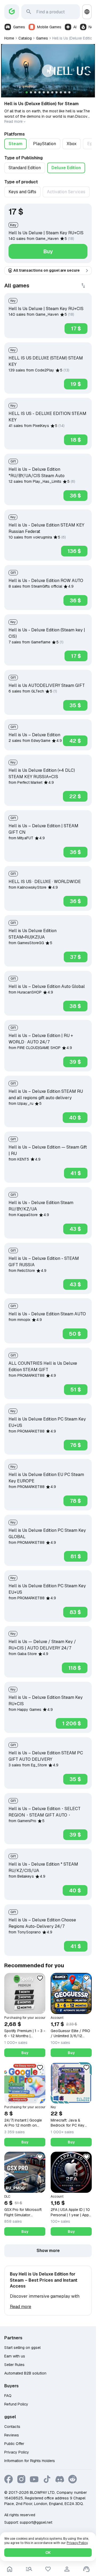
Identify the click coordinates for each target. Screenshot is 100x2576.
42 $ (75, 741)
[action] (67, 2569)
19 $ (76, 384)
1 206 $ (72, 1723)
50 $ (75, 1334)
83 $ (75, 1612)
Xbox (72, 144)
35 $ (75, 705)
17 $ (76, 329)
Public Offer (14, 2444)
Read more (13, 121)
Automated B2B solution (25, 2373)
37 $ (76, 957)
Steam (15, 144)
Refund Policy (16, 2404)
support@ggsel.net (36, 2522)
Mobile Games (49, 27)
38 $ (75, 1006)
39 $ (75, 1062)
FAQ (8, 2396)
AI (75, 27)
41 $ (76, 1173)
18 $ (76, 440)
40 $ (75, 1118)
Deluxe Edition (66, 168)
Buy (48, 251)
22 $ (75, 796)
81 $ (76, 1556)
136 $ (74, 551)
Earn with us (15, 2356)
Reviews (12, 2435)
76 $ (76, 1445)
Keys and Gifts (22, 192)
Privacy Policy (17, 2452)
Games (19, 27)
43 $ (75, 1229)
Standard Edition (25, 168)
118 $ (75, 1668)
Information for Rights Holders (30, 2461)
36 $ (75, 496)
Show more (48, 2251)
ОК (48, 2553)
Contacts (12, 2427)
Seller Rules (14, 2365)
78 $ (75, 1501)
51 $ (76, 1390)
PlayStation (45, 144)
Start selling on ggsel (22, 2348)
